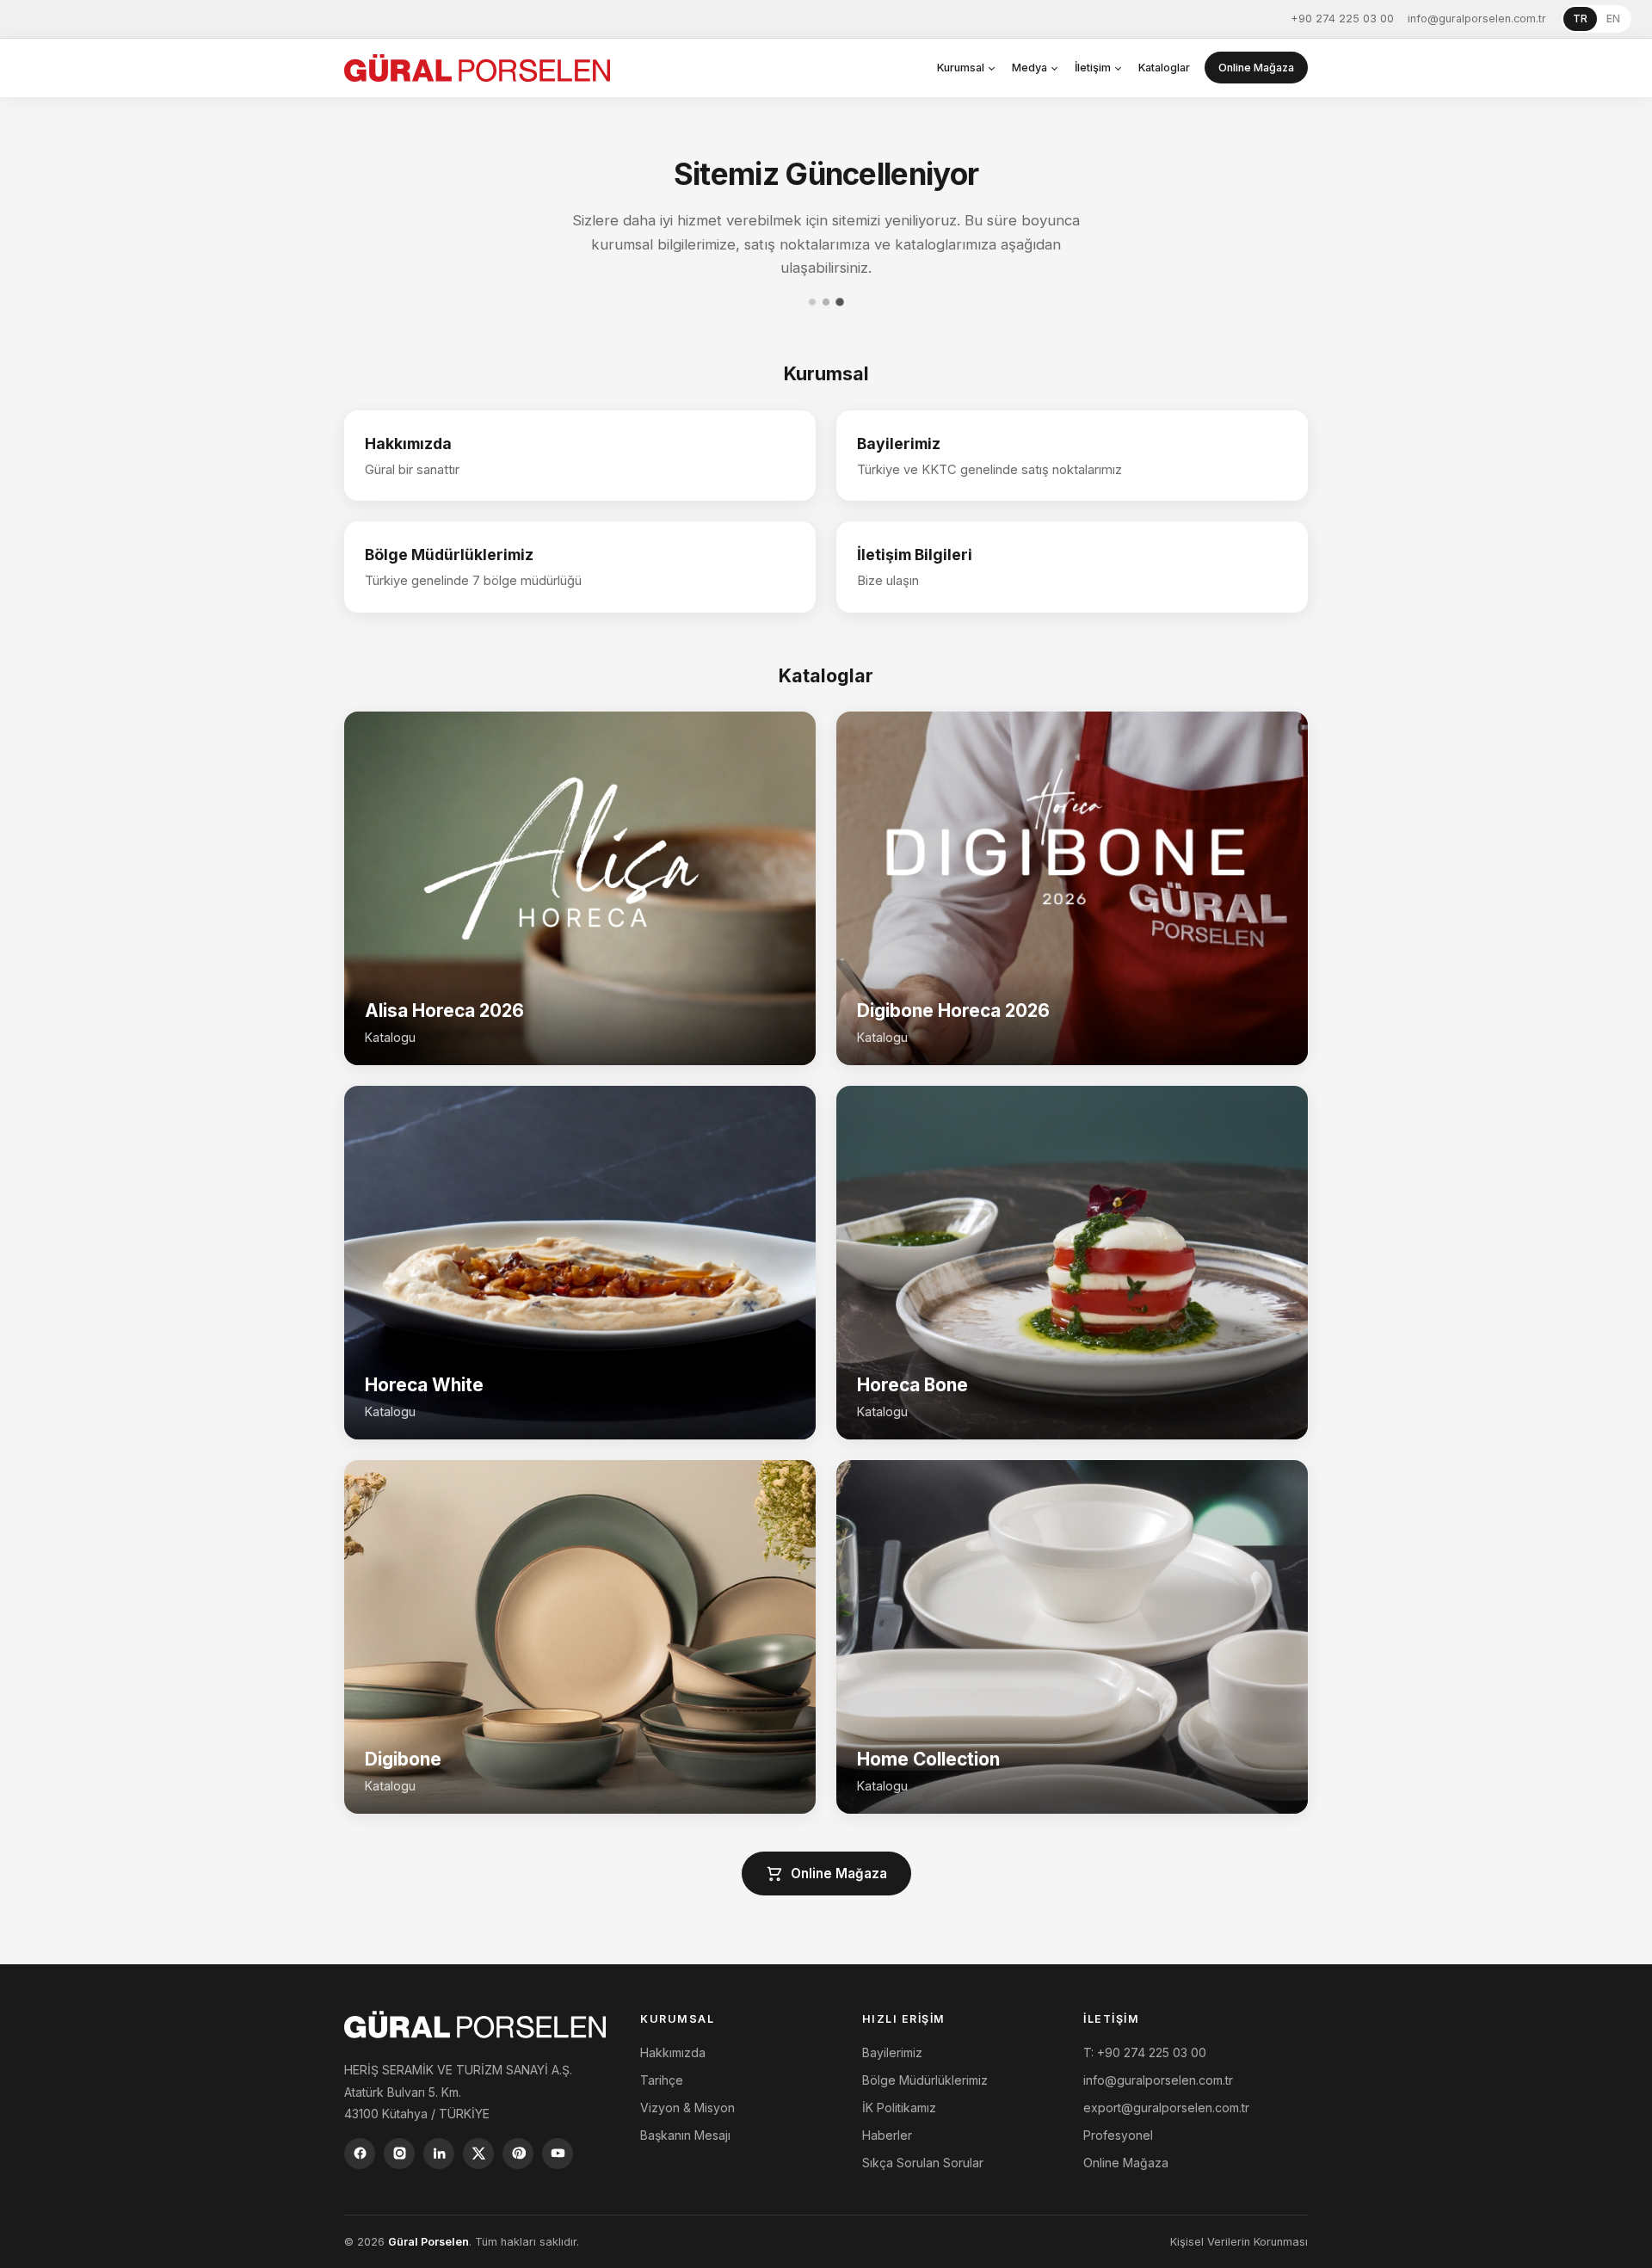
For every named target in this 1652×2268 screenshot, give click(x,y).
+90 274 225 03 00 (1342, 18)
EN (1613, 18)
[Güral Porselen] (477, 68)
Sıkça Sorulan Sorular (923, 2163)
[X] (478, 2154)
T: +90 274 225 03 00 (1145, 2052)
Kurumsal (961, 68)
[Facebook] (360, 2154)
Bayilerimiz (892, 2052)
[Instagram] (399, 2154)
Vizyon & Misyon (687, 2108)
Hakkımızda (673, 2052)
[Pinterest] (518, 2154)
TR (1580, 18)
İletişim (1093, 68)
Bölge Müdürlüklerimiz (925, 2080)
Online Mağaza (1256, 68)
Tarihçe (662, 2080)
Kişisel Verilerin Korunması (1239, 2242)
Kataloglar (1164, 68)
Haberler (887, 2135)
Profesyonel (1118, 2135)
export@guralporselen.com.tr (1166, 2108)
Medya (1029, 68)
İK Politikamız (899, 2108)
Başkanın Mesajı (685, 2135)
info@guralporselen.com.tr (1477, 18)
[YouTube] (558, 2154)
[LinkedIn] (439, 2154)
